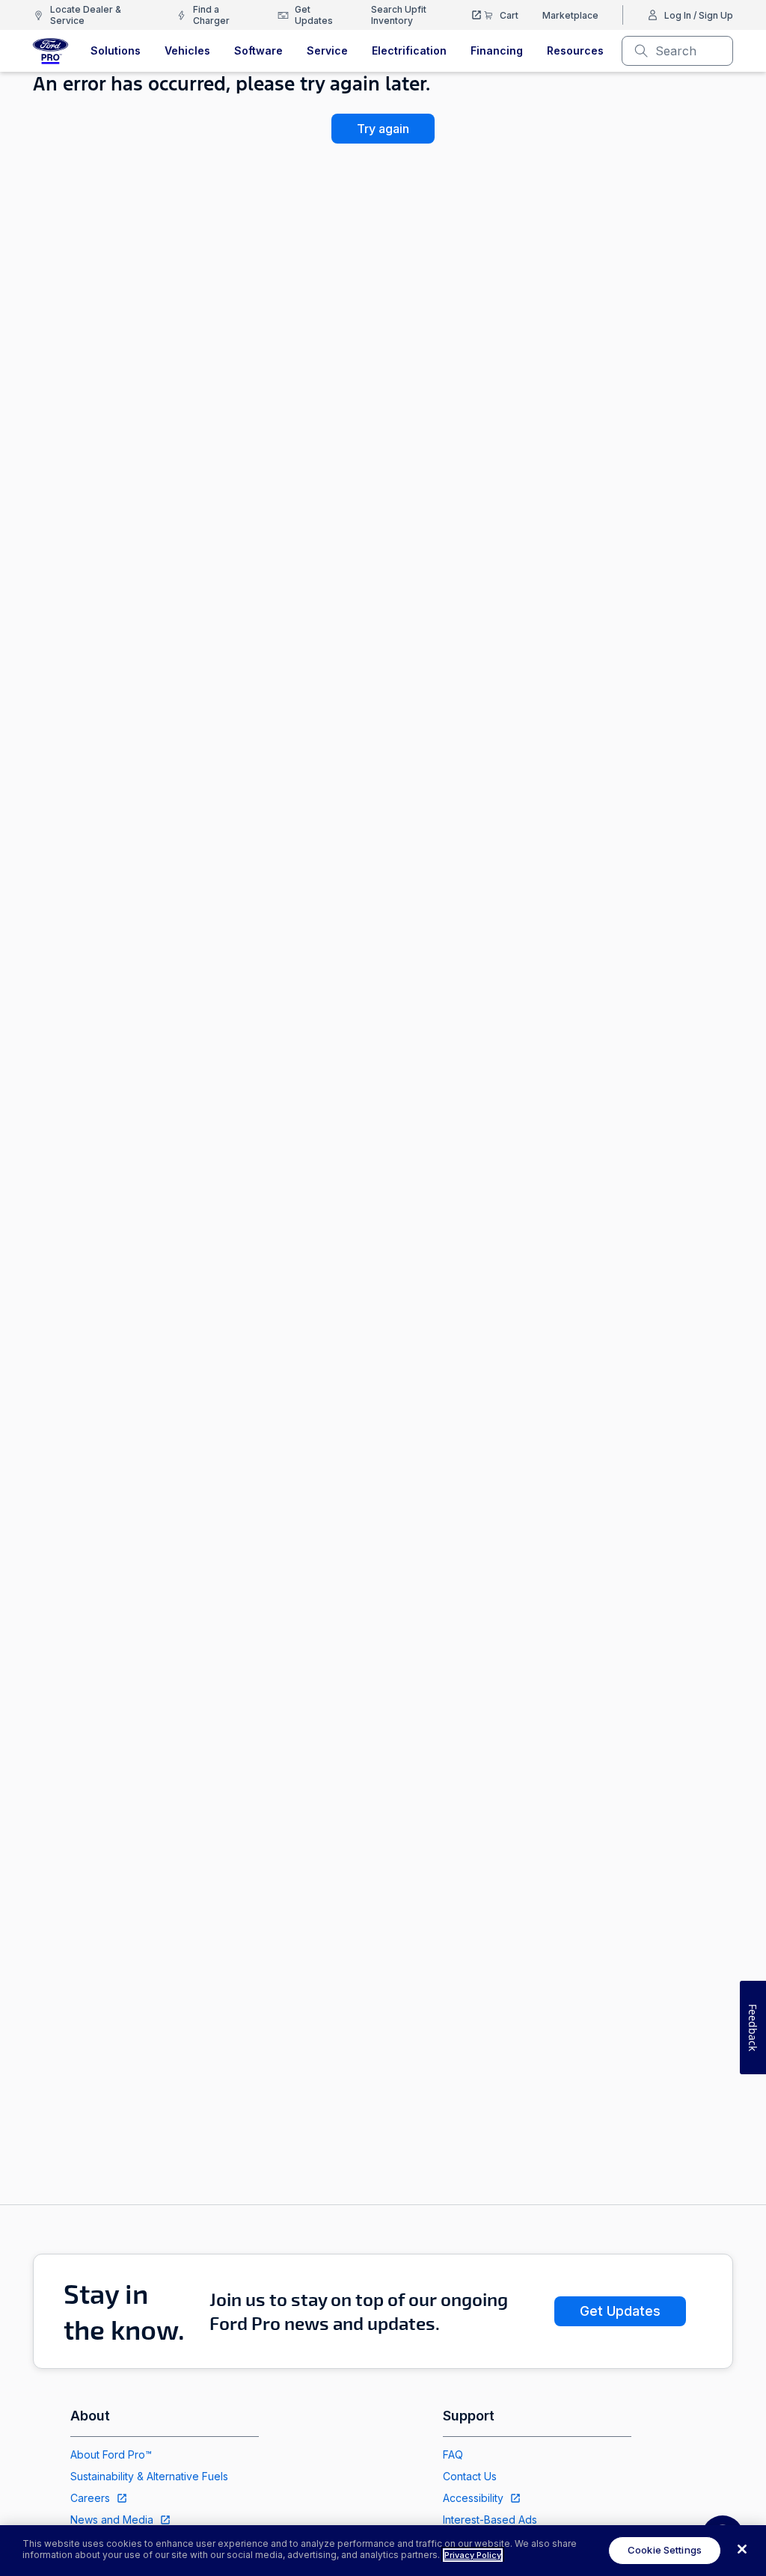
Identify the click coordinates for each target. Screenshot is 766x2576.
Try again (383, 129)
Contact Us (470, 2476)
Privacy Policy (473, 2555)
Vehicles (187, 50)
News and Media (112, 2520)
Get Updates (620, 2311)
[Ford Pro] (50, 51)
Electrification (409, 50)
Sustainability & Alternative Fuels (149, 2476)
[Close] (742, 2549)
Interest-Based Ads (490, 2520)
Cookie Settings (665, 2550)
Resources (575, 50)
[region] (383, 2551)
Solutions (116, 50)
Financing (497, 50)
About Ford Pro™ (111, 2454)
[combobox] (689, 51)
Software (258, 50)
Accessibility (473, 2498)
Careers (90, 2498)
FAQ (453, 2454)
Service (327, 50)
